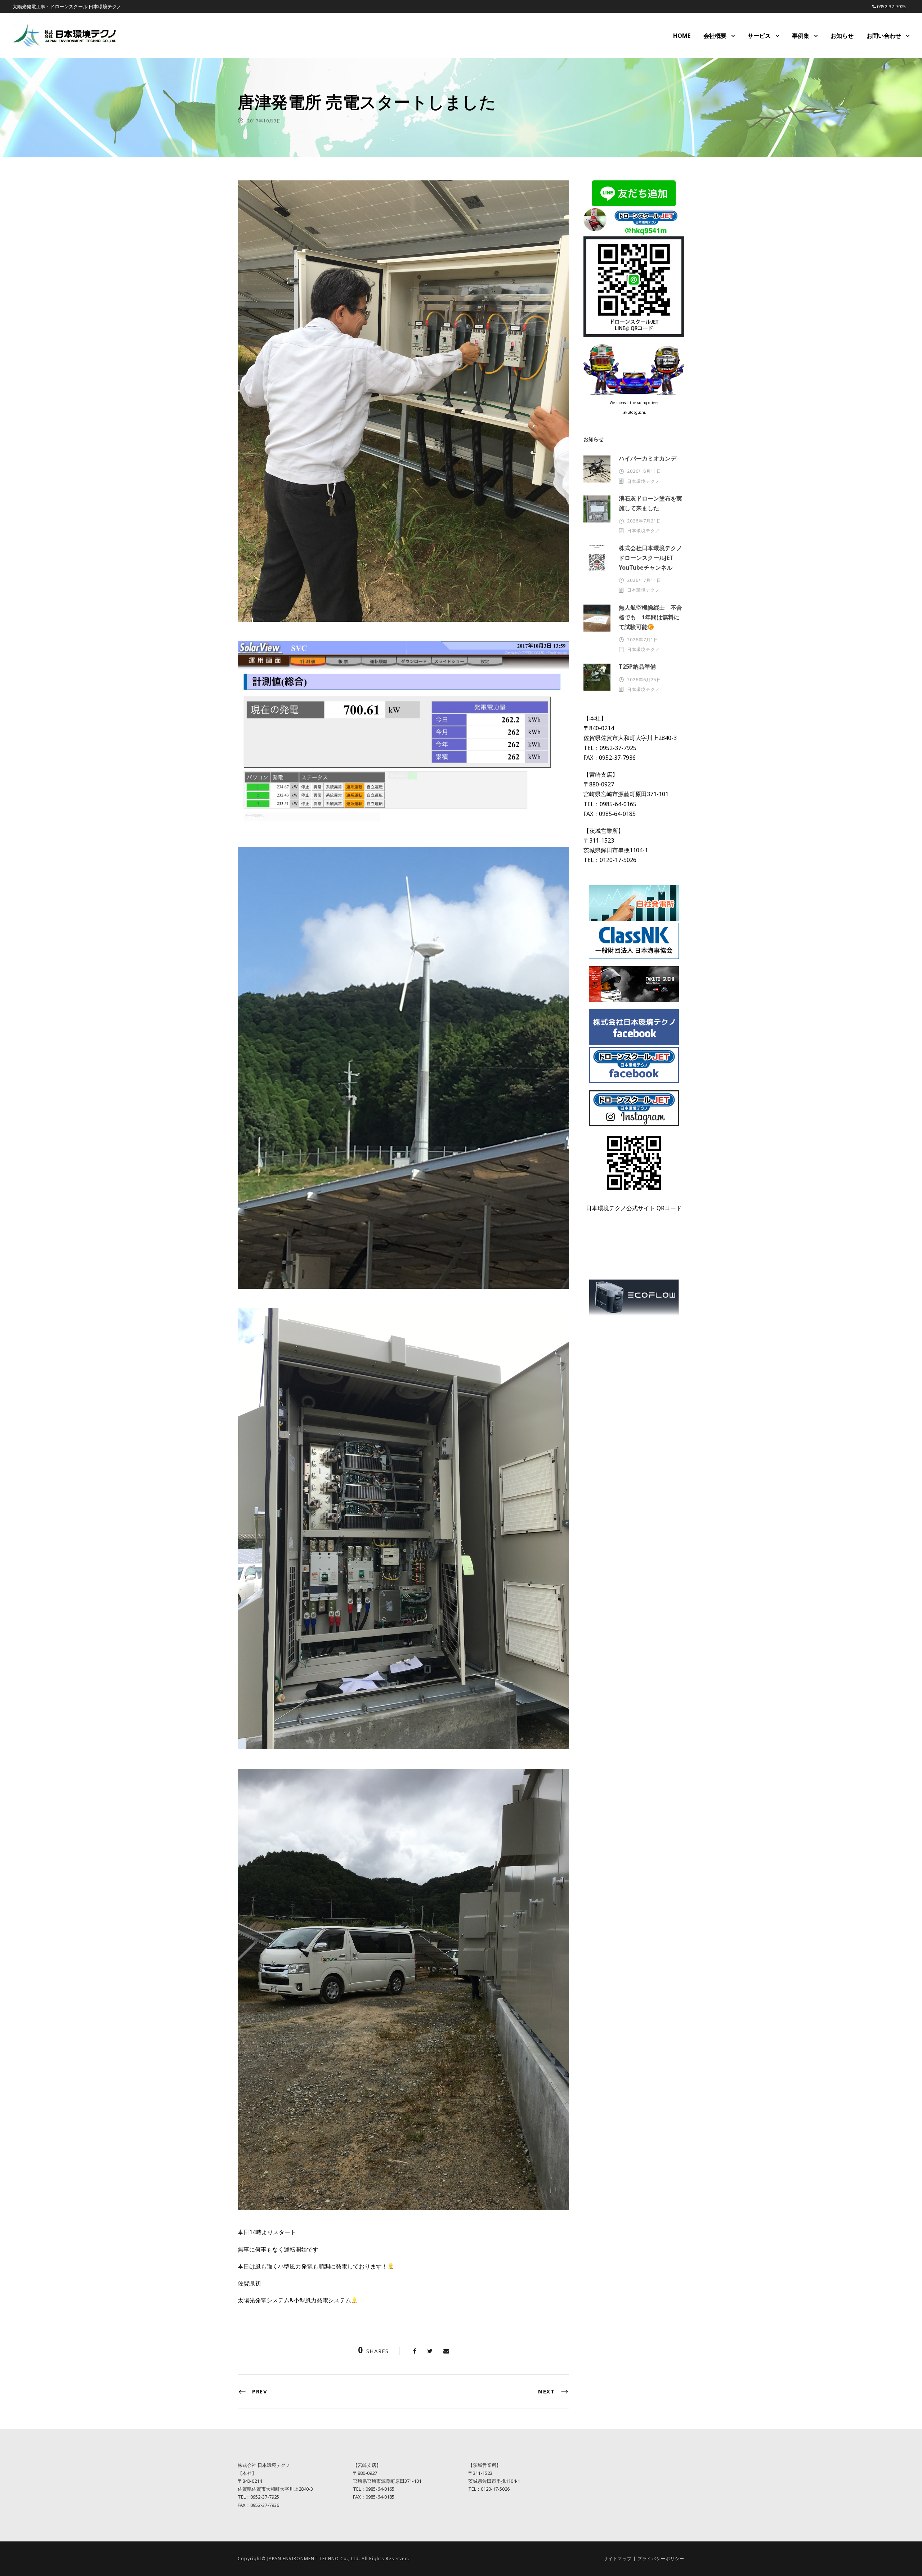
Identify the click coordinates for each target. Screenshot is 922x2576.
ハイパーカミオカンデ (648, 458)
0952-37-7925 (891, 6)
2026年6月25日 (644, 680)
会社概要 (715, 36)
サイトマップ (618, 2559)
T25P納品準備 (637, 667)
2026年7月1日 (643, 640)
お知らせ (842, 36)
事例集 (801, 36)
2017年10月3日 (264, 121)
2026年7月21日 (644, 521)
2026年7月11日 (644, 580)
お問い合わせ (884, 36)
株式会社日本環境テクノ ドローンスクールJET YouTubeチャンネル (653, 558)
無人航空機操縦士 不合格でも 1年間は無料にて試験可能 (650, 617)
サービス (759, 36)
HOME (682, 36)
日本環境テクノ (643, 481)
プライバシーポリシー (661, 2559)
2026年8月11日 (644, 471)
